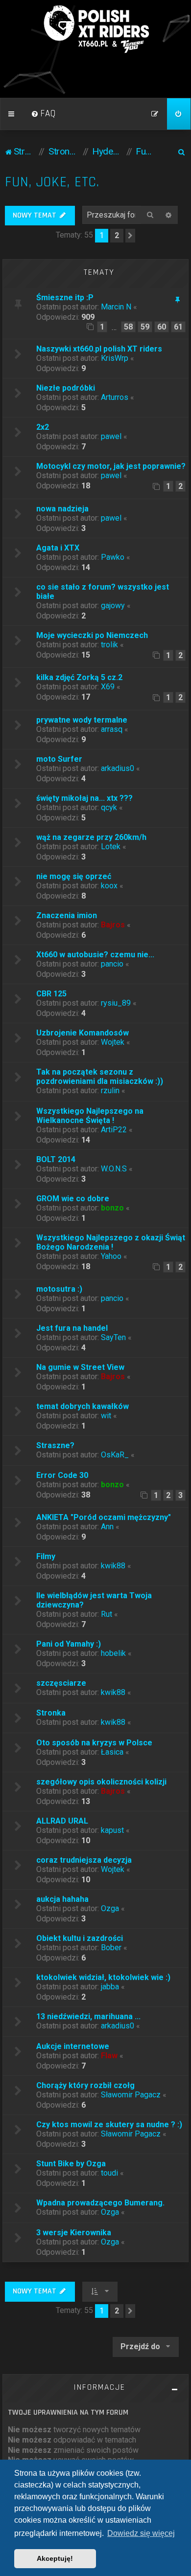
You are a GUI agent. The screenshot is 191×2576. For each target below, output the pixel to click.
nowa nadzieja (62, 509)
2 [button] (117, 235)
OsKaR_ (115, 1455)
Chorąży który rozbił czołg (85, 2085)
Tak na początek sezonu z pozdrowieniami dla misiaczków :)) (100, 1077)
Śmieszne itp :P (65, 297)
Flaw (109, 2056)
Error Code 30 (62, 1475)
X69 (108, 687)
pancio (112, 964)
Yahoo (111, 1256)
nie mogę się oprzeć (74, 876)
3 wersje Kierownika (74, 2233)
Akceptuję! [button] (55, 2558)
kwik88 (113, 1566)
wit (106, 1416)
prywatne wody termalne (82, 720)
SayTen (113, 1337)
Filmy (46, 1556)
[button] (130, 236)
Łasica (112, 1752)
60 (162, 327)
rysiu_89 (116, 1003)
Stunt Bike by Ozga (71, 2164)
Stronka (51, 1713)
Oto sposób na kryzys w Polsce (94, 1743)
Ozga (110, 1908)
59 (145, 327)
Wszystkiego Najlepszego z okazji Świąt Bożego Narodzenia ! (111, 1242)
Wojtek (113, 1042)
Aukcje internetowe (73, 2046)
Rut (107, 1614)
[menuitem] (44, 114)
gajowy (113, 605)
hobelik (113, 1653)
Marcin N (116, 307)
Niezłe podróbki (66, 388)
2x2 (43, 427)
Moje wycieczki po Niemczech (92, 635)
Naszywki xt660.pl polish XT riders (99, 349)
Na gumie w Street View (80, 1367)
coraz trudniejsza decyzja (84, 1860)
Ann (107, 1527)
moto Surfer (59, 759)
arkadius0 (118, 768)
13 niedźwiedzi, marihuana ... (88, 2016)
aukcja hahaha (62, 1899)
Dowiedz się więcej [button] (141, 2533)
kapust (112, 1830)
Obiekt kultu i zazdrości (80, 1938)
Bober (111, 1948)
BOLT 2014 (56, 1159)
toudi (109, 2173)
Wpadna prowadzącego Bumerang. (100, 2203)
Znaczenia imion (67, 915)
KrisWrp (115, 358)
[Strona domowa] (95, 29)
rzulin (110, 1090)
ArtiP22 (114, 1130)
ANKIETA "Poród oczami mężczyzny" (104, 1517)
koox (109, 886)
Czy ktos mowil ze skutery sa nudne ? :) (109, 2125)
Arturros (115, 397)
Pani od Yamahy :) (69, 1644)
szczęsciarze (61, 1683)
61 (178, 327)
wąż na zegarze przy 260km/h (91, 837)
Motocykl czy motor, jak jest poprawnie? (111, 466)
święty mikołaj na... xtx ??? (84, 798)
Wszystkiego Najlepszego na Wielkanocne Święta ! (90, 1116)
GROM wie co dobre (73, 1199)
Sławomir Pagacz (131, 2095)
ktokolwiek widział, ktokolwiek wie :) (103, 1977)
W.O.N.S (114, 1169)
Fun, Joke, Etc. (52, 182)
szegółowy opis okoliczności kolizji (101, 1782)
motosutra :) (59, 1289)
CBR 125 (51, 994)
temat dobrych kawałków (83, 1406)
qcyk (109, 807)
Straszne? (55, 1445)
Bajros (113, 925)
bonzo (112, 1208)
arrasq (112, 729)
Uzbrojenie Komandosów (83, 1033)
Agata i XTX (58, 548)
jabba (110, 1987)
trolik (109, 645)
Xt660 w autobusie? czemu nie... (95, 955)
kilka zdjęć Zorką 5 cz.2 (79, 677)
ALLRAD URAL (62, 1821)
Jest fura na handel (72, 1328)
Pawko (113, 557)
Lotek (111, 847)
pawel (111, 436)
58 (128, 327)
